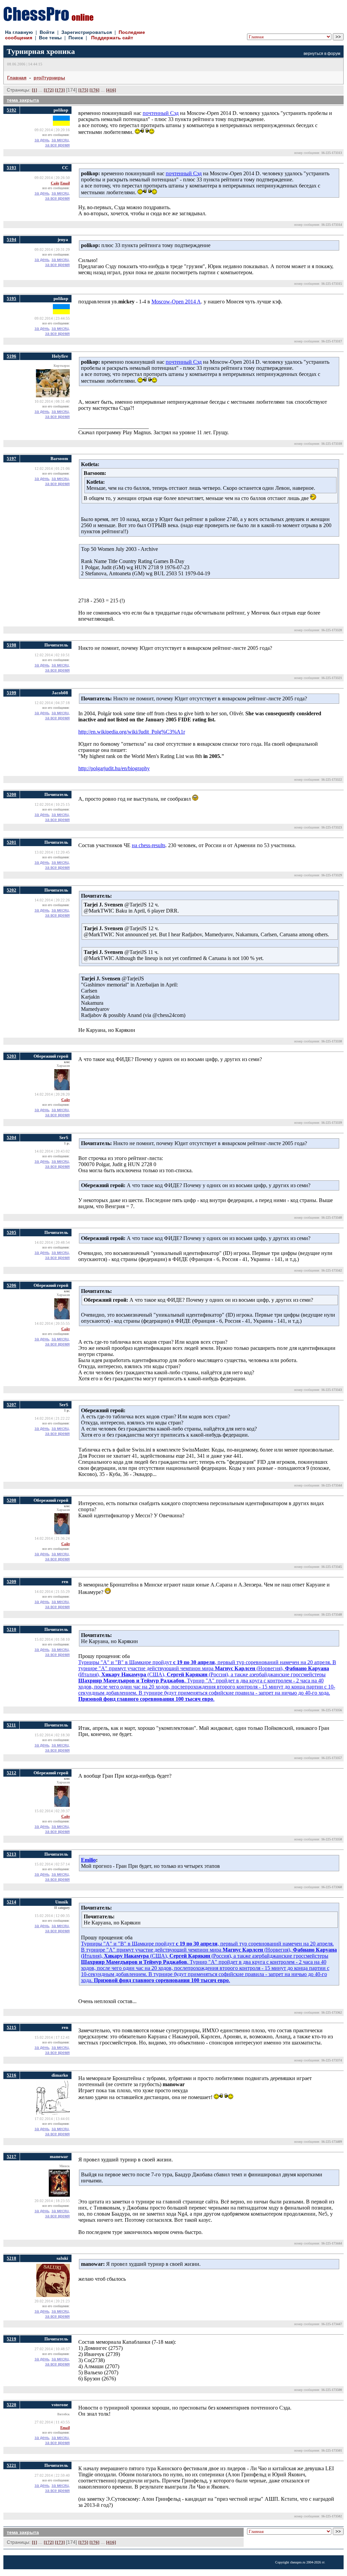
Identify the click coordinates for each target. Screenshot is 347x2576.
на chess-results (149, 845)
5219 (12, 2339)
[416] (111, 90)
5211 (11, 1725)
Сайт (55, 183)
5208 (12, 1500)
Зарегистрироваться (87, 32)
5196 (12, 356)
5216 (12, 2075)
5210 (12, 1629)
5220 (12, 2405)
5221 (12, 2465)
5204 (12, 1137)
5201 (12, 842)
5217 (12, 2156)
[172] (49, 90)
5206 (12, 1285)
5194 (12, 239)
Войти (47, 32)
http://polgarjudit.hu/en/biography (114, 768)
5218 (12, 2258)
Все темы (50, 38)
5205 (12, 1232)
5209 (12, 1582)
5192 (12, 110)
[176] (94, 90)
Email (65, 183)
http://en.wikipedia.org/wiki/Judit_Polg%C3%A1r (132, 732)
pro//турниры (49, 78)
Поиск (76, 38)
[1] (34, 90)
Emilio (88, 1860)
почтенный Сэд (161, 113)
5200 (12, 794)
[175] (83, 90)
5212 (12, 1773)
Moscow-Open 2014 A (176, 302)
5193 (12, 168)
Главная (17, 78)
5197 (12, 458)
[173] (60, 90)
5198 (12, 645)
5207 (12, 1405)
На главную (19, 32)
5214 (12, 1902)
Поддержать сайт (112, 38)
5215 (12, 2027)
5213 (12, 1854)
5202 (12, 890)
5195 (12, 298)
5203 (12, 1056)
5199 (12, 693)
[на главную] (48, 19)
